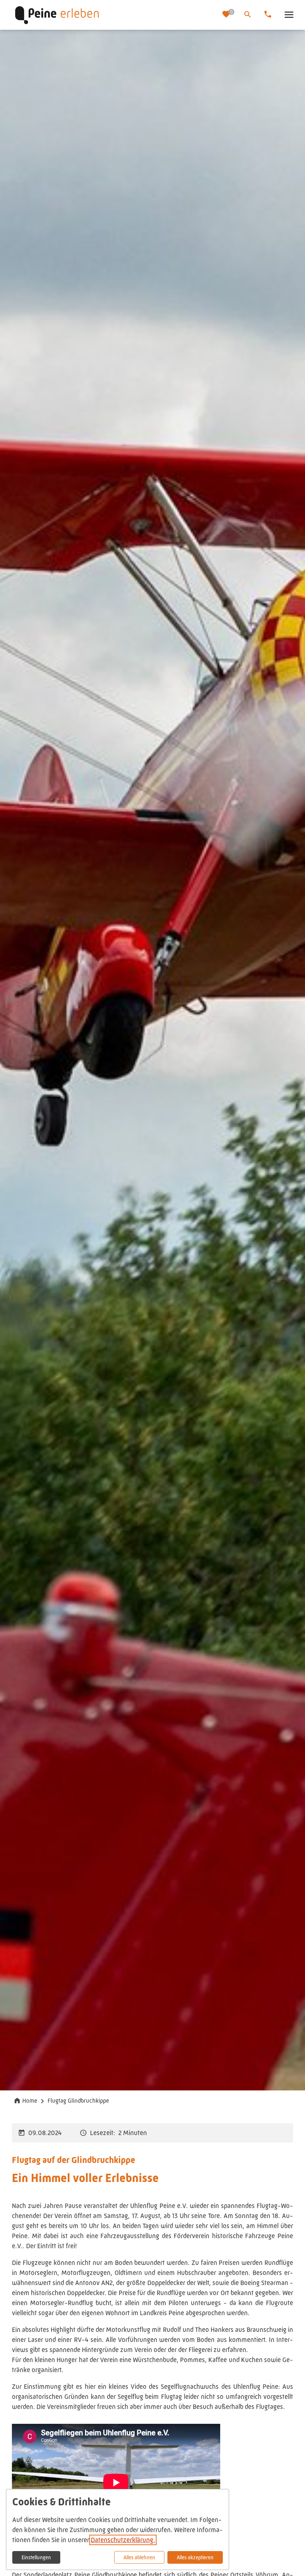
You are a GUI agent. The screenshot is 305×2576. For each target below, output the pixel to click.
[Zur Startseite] (114, 15)
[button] (289, 15)
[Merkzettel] (227, 15)
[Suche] (248, 15)
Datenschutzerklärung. (123, 2540)
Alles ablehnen (139, 2557)
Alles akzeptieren (195, 2557)
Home (30, 2101)
